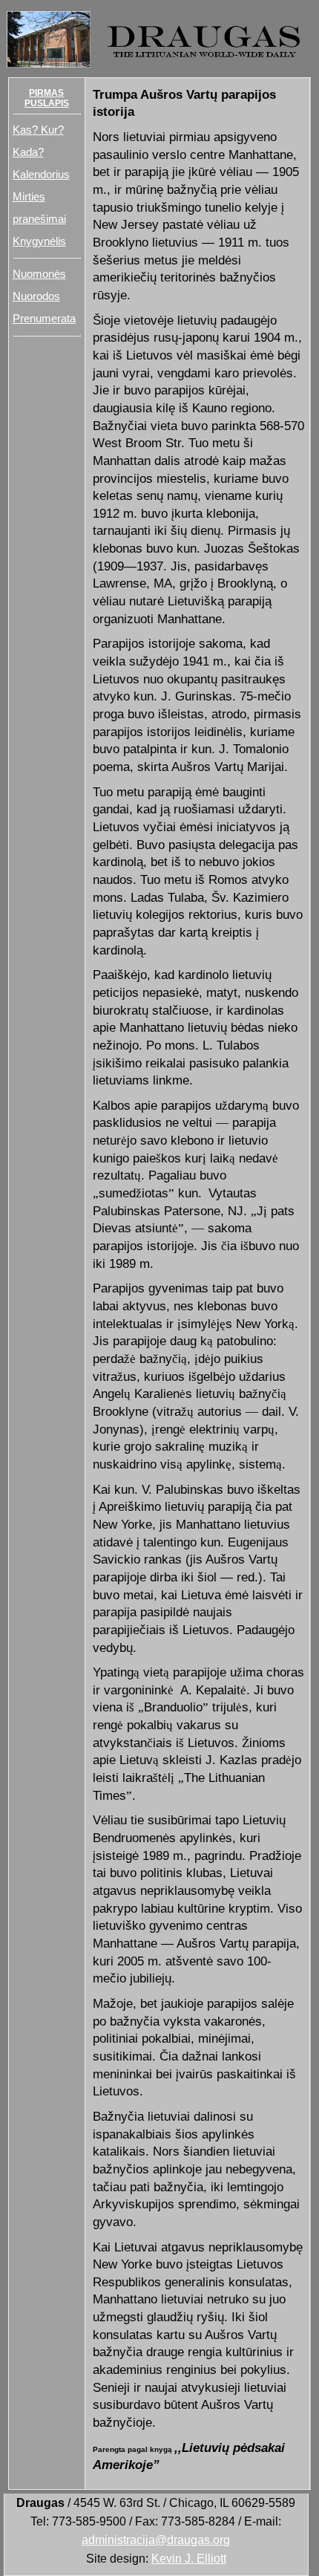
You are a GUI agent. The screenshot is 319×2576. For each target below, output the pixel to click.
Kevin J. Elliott (189, 2558)
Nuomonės (39, 274)
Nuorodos (36, 296)
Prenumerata (44, 318)
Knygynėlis (39, 241)
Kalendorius (41, 174)
